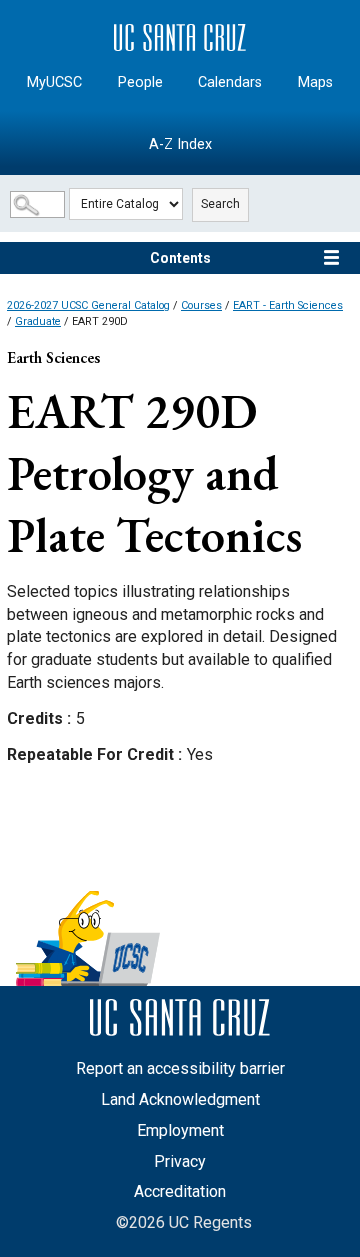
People (140, 82)
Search (220, 204)
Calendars (230, 82)
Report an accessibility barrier (180, 1068)
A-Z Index (180, 144)
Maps (315, 82)
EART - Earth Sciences (288, 305)
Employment (180, 1130)
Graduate (38, 321)
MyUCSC (54, 82)
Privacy (180, 1161)
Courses (201, 305)
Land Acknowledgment (180, 1099)
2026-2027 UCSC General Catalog (88, 305)
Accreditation (180, 1191)
